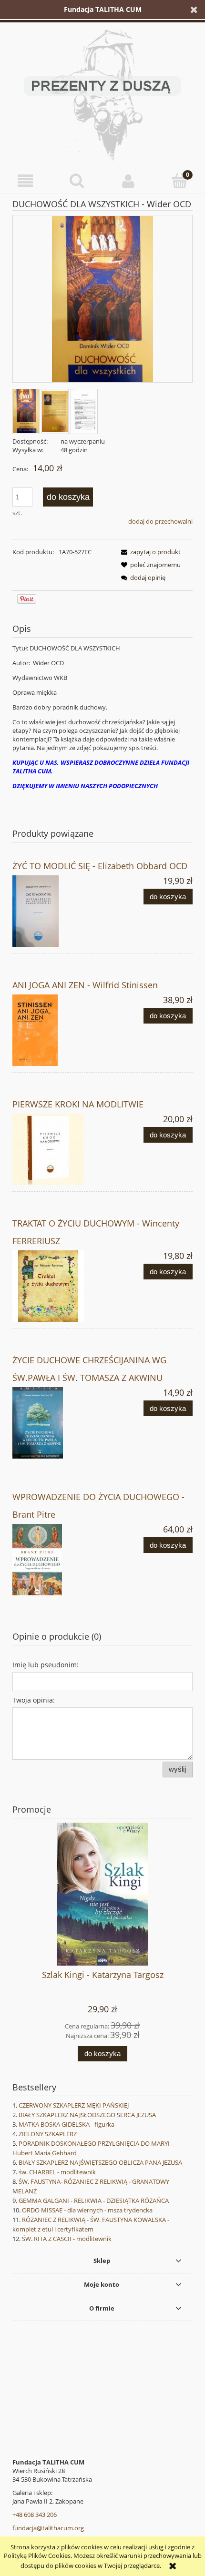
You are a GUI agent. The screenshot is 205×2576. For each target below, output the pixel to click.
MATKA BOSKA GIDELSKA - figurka (67, 2124)
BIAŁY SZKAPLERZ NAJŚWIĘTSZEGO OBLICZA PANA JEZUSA (100, 2162)
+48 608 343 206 (35, 2515)
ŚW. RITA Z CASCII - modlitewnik (67, 2239)
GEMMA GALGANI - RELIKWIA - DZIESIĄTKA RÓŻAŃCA (94, 2201)
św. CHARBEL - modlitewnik (57, 2172)
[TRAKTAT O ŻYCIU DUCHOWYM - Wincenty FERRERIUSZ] (57, 1286)
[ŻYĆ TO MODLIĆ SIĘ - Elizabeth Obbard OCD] (57, 911)
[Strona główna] (102, 93)
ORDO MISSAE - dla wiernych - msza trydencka (87, 2210)
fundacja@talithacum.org (48, 2528)
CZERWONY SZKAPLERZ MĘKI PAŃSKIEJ (74, 2105)
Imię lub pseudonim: (46, 1665)
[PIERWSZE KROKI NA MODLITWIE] (57, 1149)
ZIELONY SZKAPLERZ (48, 2134)
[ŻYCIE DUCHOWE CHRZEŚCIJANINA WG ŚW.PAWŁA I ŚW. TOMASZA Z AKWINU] (57, 1423)
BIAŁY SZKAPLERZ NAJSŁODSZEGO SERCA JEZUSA (87, 2115)
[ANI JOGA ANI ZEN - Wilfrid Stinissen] (57, 1030)
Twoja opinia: (34, 1700)
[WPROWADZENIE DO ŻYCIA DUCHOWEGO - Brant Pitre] (57, 1560)
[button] (26, 181)
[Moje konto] (128, 181)
